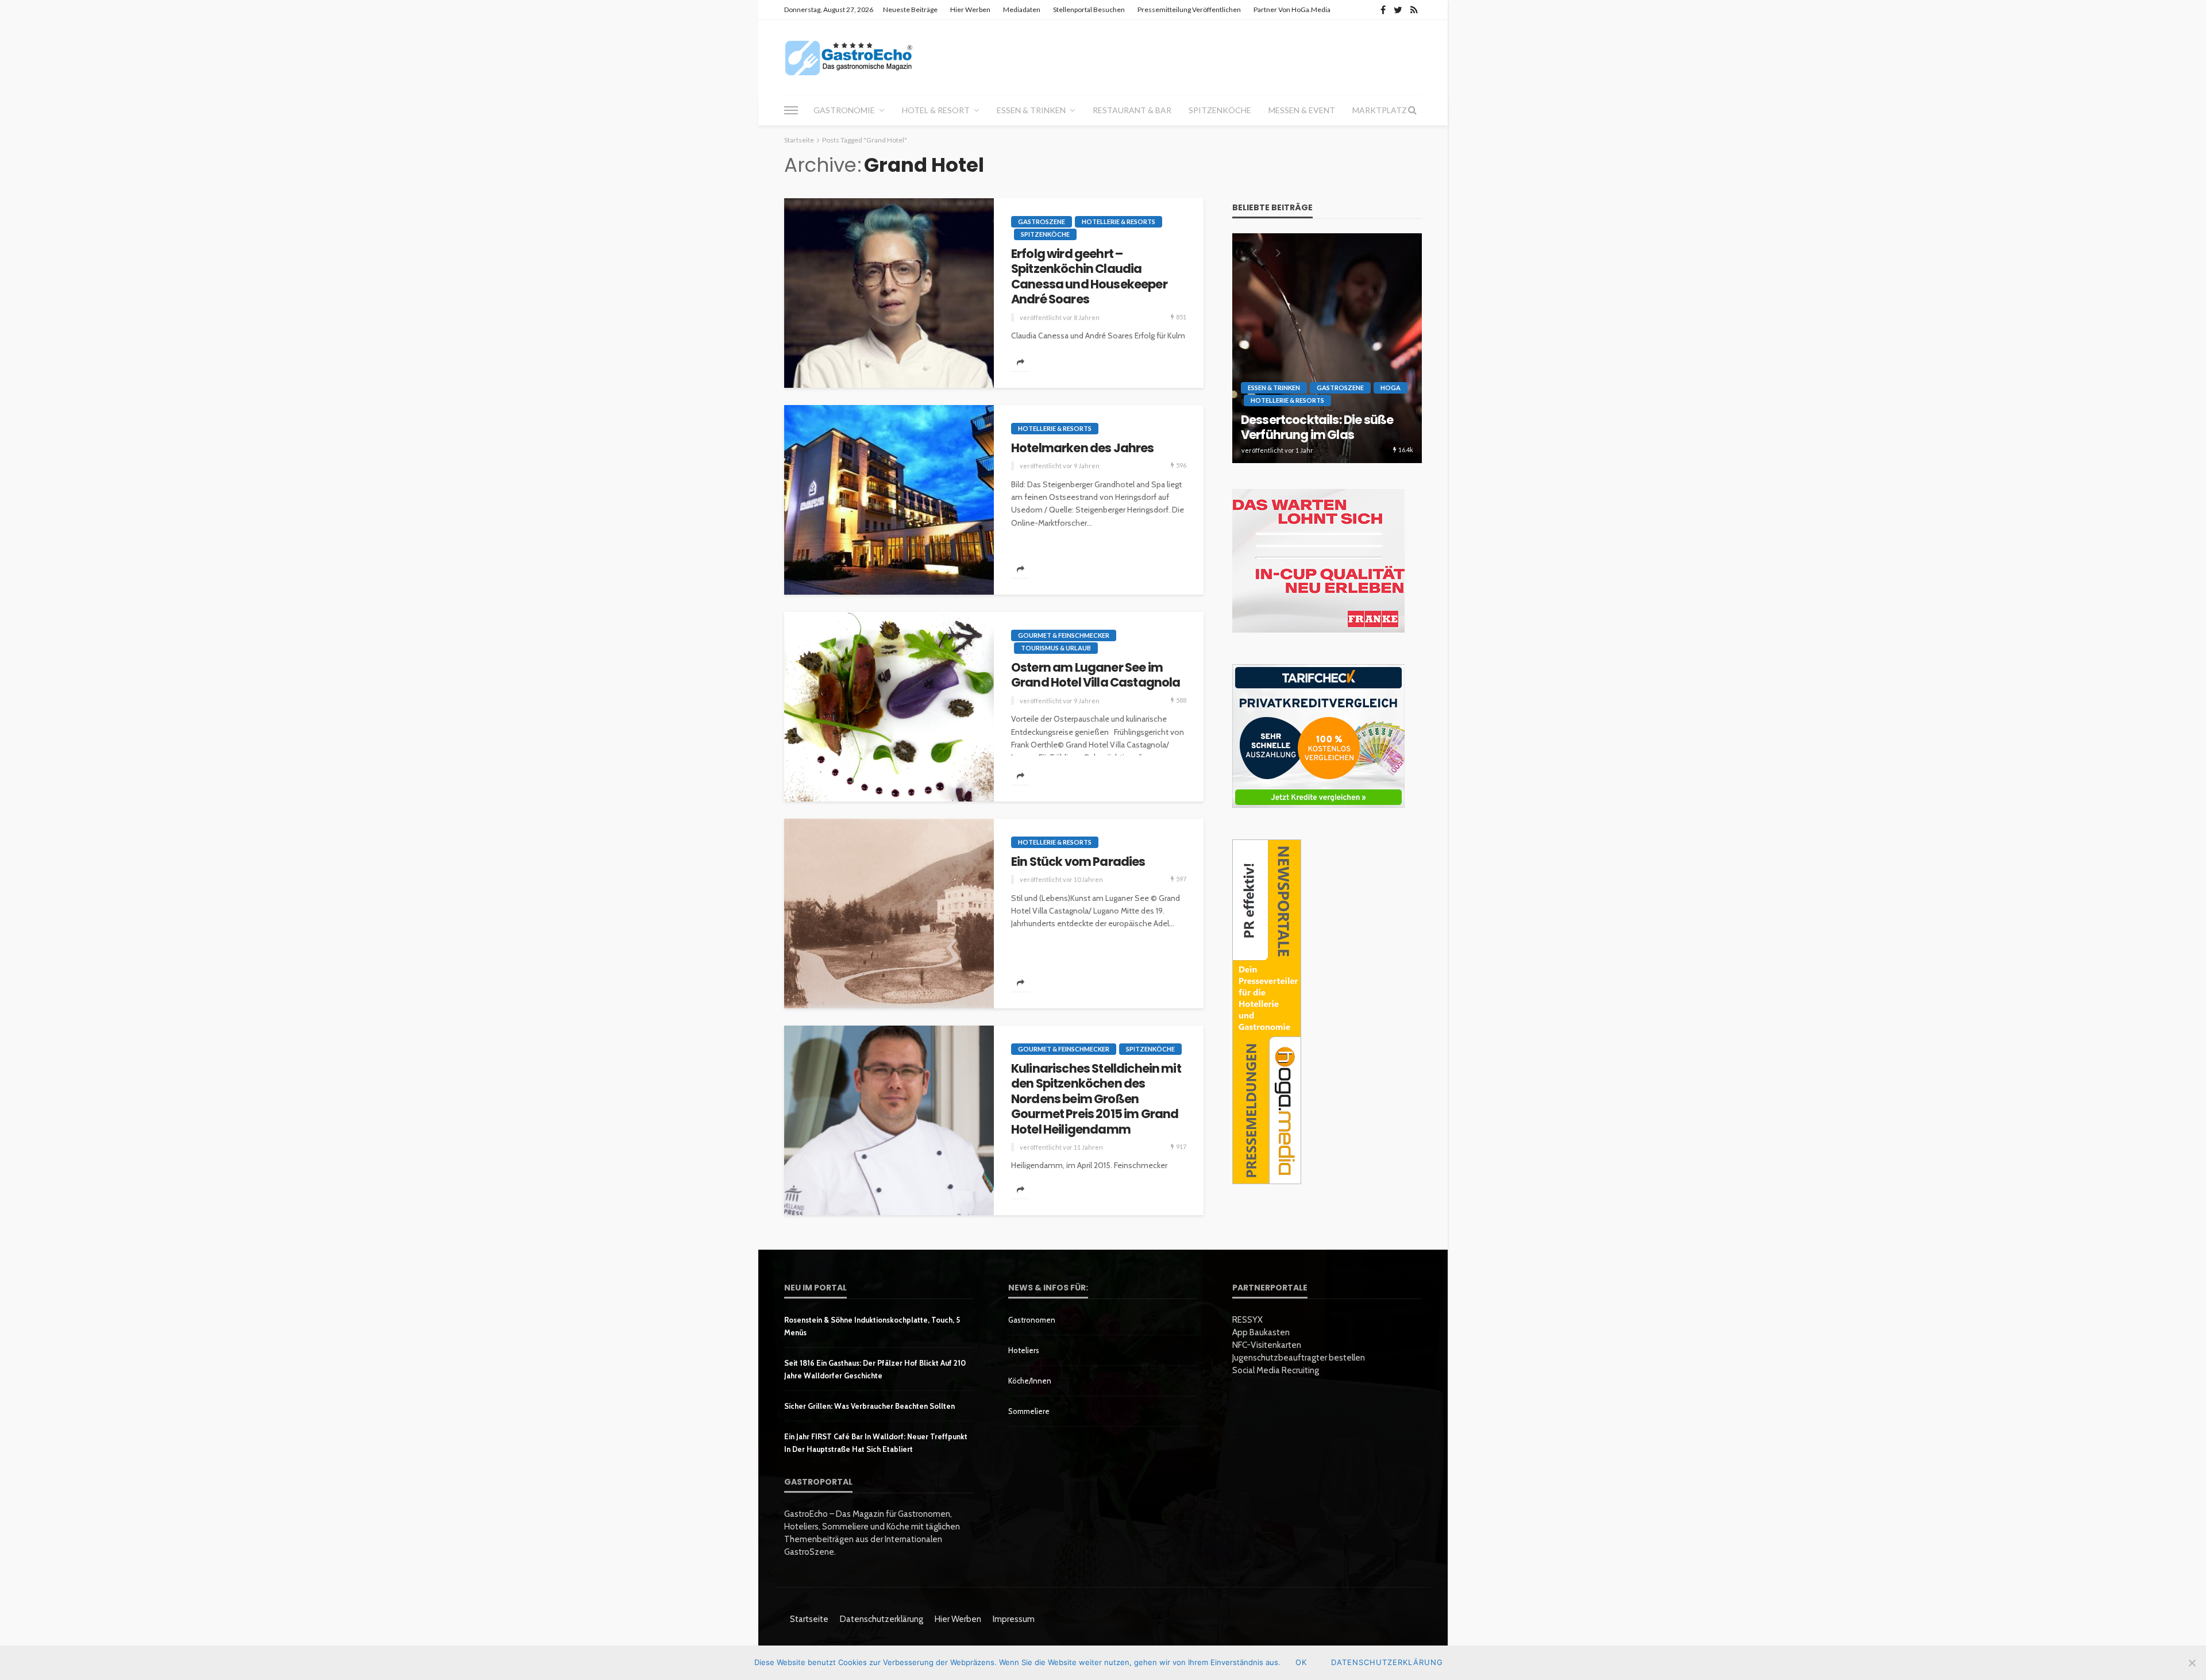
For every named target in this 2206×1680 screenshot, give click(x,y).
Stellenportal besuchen (1089, 9)
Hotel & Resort (936, 110)
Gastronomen (1032, 1320)
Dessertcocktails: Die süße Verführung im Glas (1317, 428)
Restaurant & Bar (1132, 110)
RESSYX (1247, 1320)
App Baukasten (1261, 1332)
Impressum (1014, 1619)
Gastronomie (844, 110)
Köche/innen (1030, 1381)
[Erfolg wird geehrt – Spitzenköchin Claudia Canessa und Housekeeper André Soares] (889, 293)
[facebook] (1383, 10)
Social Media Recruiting (1276, 1370)
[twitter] (1398, 10)
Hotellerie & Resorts (1119, 221)
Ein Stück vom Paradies (1078, 862)
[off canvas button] (791, 110)
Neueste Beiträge (910, 9)
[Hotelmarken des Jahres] (889, 500)
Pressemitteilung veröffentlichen (1189, 9)
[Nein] (2192, 1663)
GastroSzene (1042, 221)
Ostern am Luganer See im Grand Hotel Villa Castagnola (1096, 675)
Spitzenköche (1220, 110)
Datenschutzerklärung (882, 1619)
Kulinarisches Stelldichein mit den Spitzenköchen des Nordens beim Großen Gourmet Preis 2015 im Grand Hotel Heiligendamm (1096, 1099)
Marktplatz (1380, 110)
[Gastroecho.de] (849, 57)
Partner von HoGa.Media (1292, 9)
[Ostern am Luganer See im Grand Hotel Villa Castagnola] (889, 707)
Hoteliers (1024, 1350)
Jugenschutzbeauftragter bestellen (1299, 1358)
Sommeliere (1029, 1411)
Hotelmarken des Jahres (1083, 448)
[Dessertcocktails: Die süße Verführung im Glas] (1327, 348)
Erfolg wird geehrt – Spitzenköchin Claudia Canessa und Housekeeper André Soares (1089, 277)
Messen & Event (1302, 110)
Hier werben (970, 9)
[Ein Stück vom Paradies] (889, 914)
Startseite (809, 1619)
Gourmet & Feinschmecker (1064, 635)
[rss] (1414, 10)
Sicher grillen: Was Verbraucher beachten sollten (869, 1406)
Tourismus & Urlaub (1056, 648)
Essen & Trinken (1031, 110)
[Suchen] (1412, 110)
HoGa (1391, 388)
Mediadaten (1022, 9)
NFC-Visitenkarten (1267, 1345)
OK (1301, 1662)
